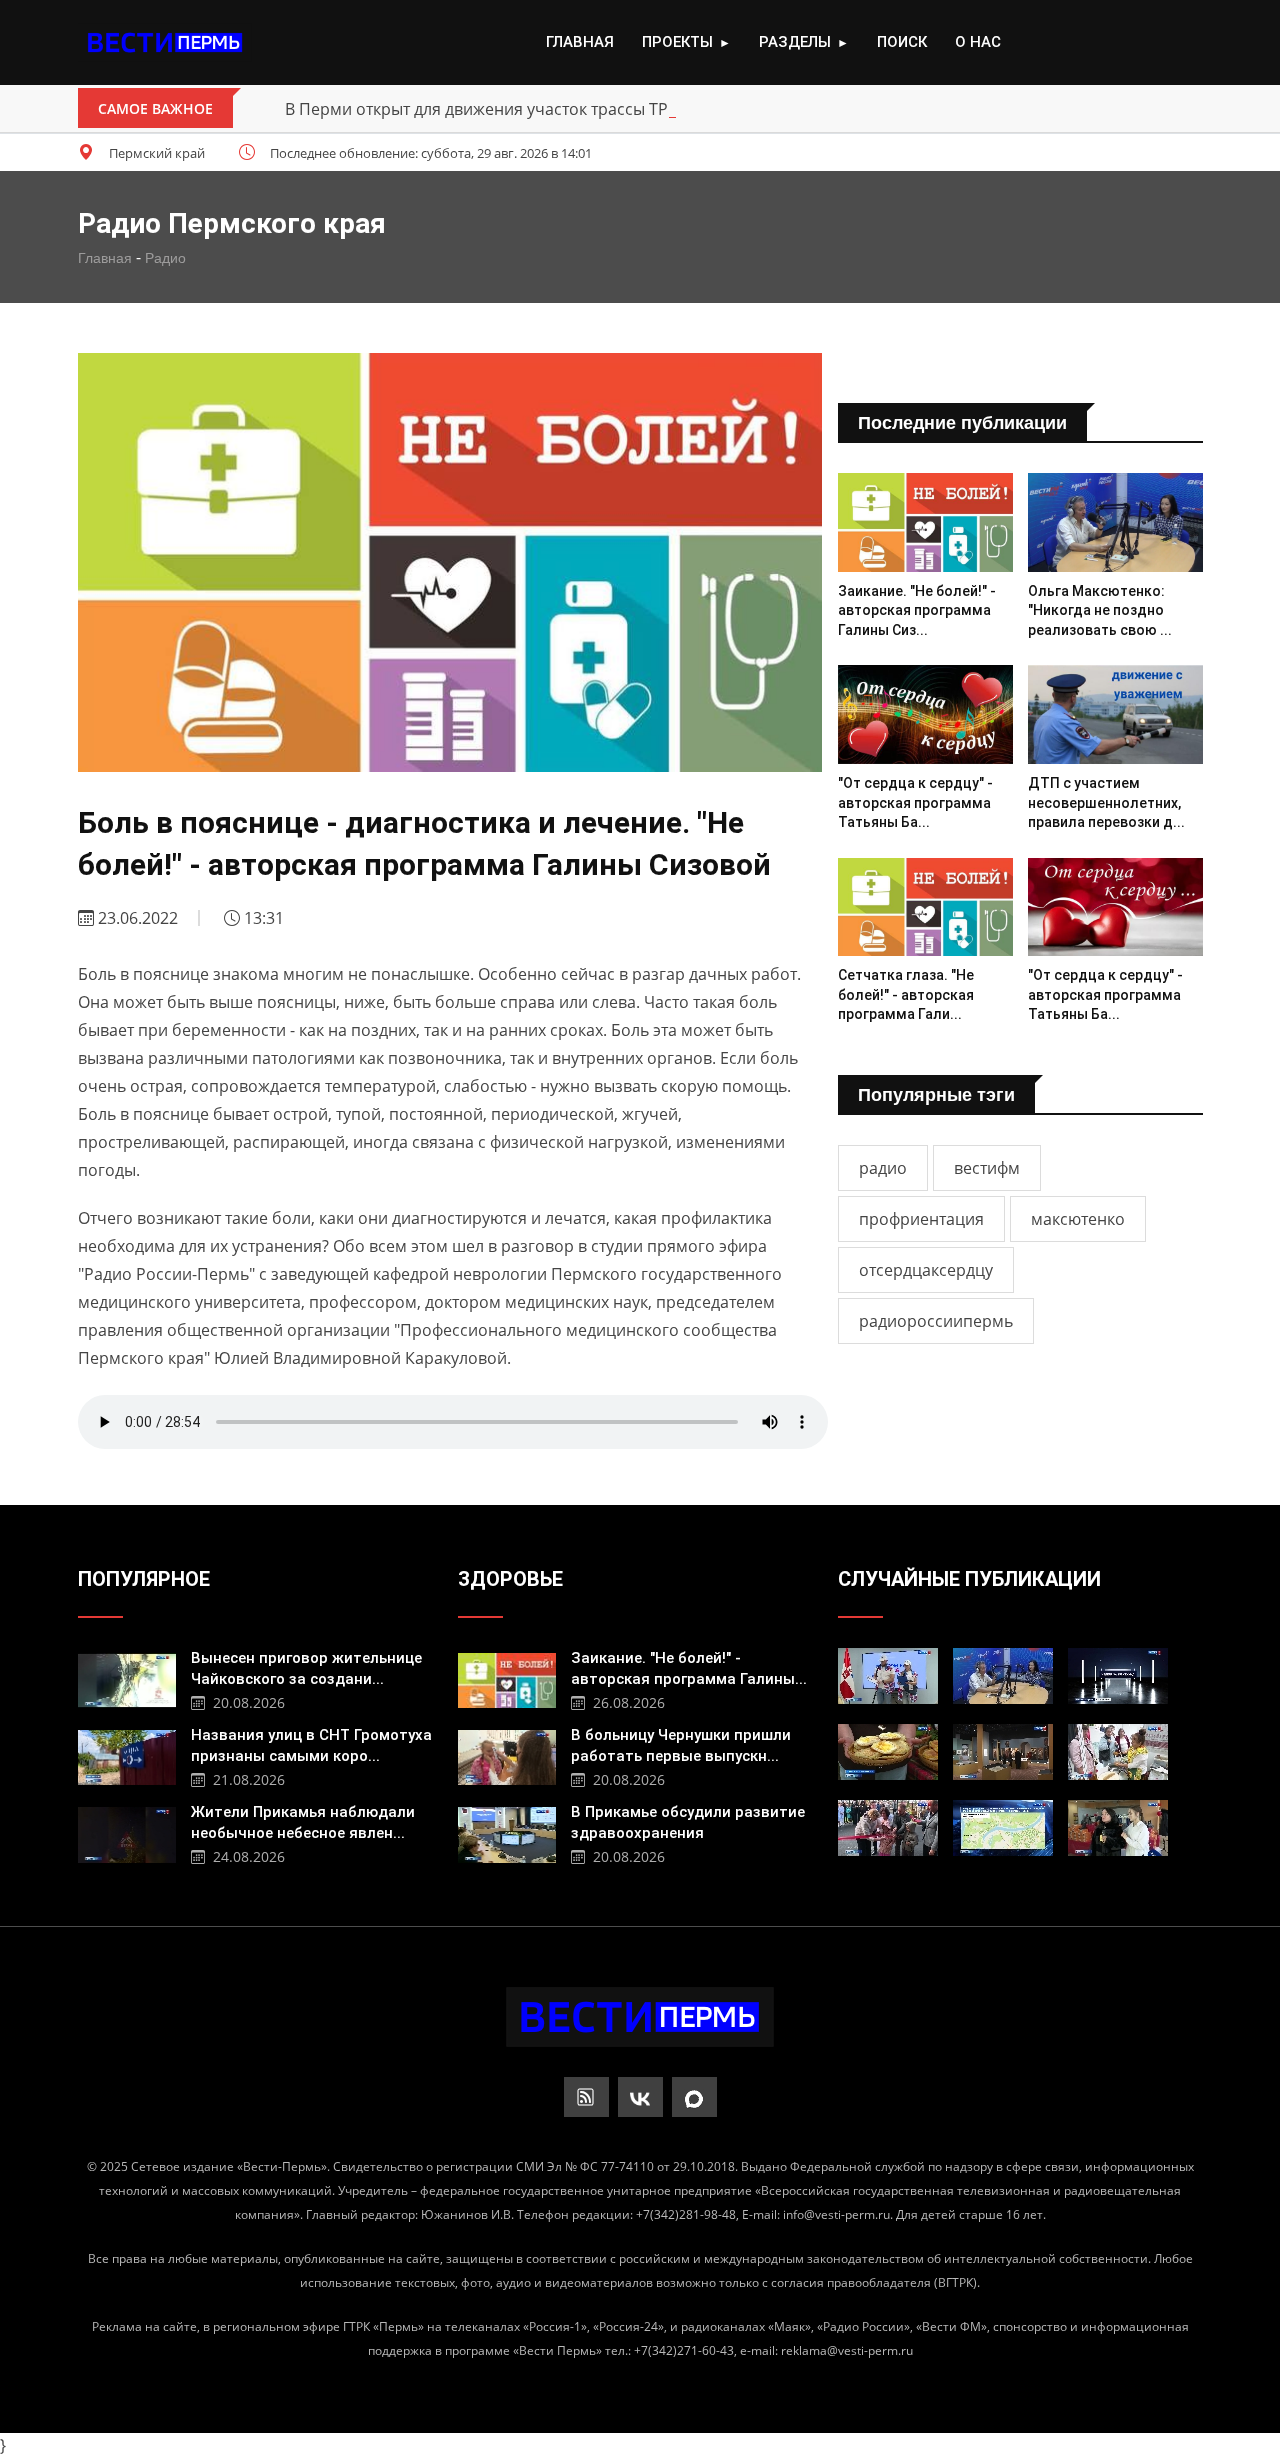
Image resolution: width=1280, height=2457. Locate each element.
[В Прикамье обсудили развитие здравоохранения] (507, 1832)
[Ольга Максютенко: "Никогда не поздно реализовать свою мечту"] (1115, 522)
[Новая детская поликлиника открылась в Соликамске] (888, 1828)
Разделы (804, 42)
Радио (165, 258)
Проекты (686, 42)
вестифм (987, 1168)
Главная (580, 42)
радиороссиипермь (936, 1321)
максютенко (1078, 1219)
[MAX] (694, 2097)
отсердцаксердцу (926, 1270)
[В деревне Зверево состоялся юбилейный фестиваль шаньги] (888, 1752)
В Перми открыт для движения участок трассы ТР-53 (488, 109)
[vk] (640, 2097)
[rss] (586, 2097)
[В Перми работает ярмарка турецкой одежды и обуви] (1118, 1828)
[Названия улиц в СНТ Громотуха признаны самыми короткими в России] (127, 1755)
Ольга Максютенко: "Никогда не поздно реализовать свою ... (1100, 610)
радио (883, 1168)
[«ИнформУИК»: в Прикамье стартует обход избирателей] (888, 1676)
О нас (978, 42)
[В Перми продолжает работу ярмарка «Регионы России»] (1118, 1752)
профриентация (921, 1219)
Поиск (902, 42)
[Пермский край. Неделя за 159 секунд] (1118, 1676)
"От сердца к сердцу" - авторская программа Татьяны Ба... (915, 802)
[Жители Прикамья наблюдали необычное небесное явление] (127, 1832)
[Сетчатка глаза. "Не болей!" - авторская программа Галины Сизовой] (925, 907)
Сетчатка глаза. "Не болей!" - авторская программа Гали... (906, 994)
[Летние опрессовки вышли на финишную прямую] (1003, 1828)
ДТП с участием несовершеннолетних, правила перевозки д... (1106, 802)
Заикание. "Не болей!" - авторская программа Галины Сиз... (917, 610)
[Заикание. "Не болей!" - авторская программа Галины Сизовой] (925, 522)
